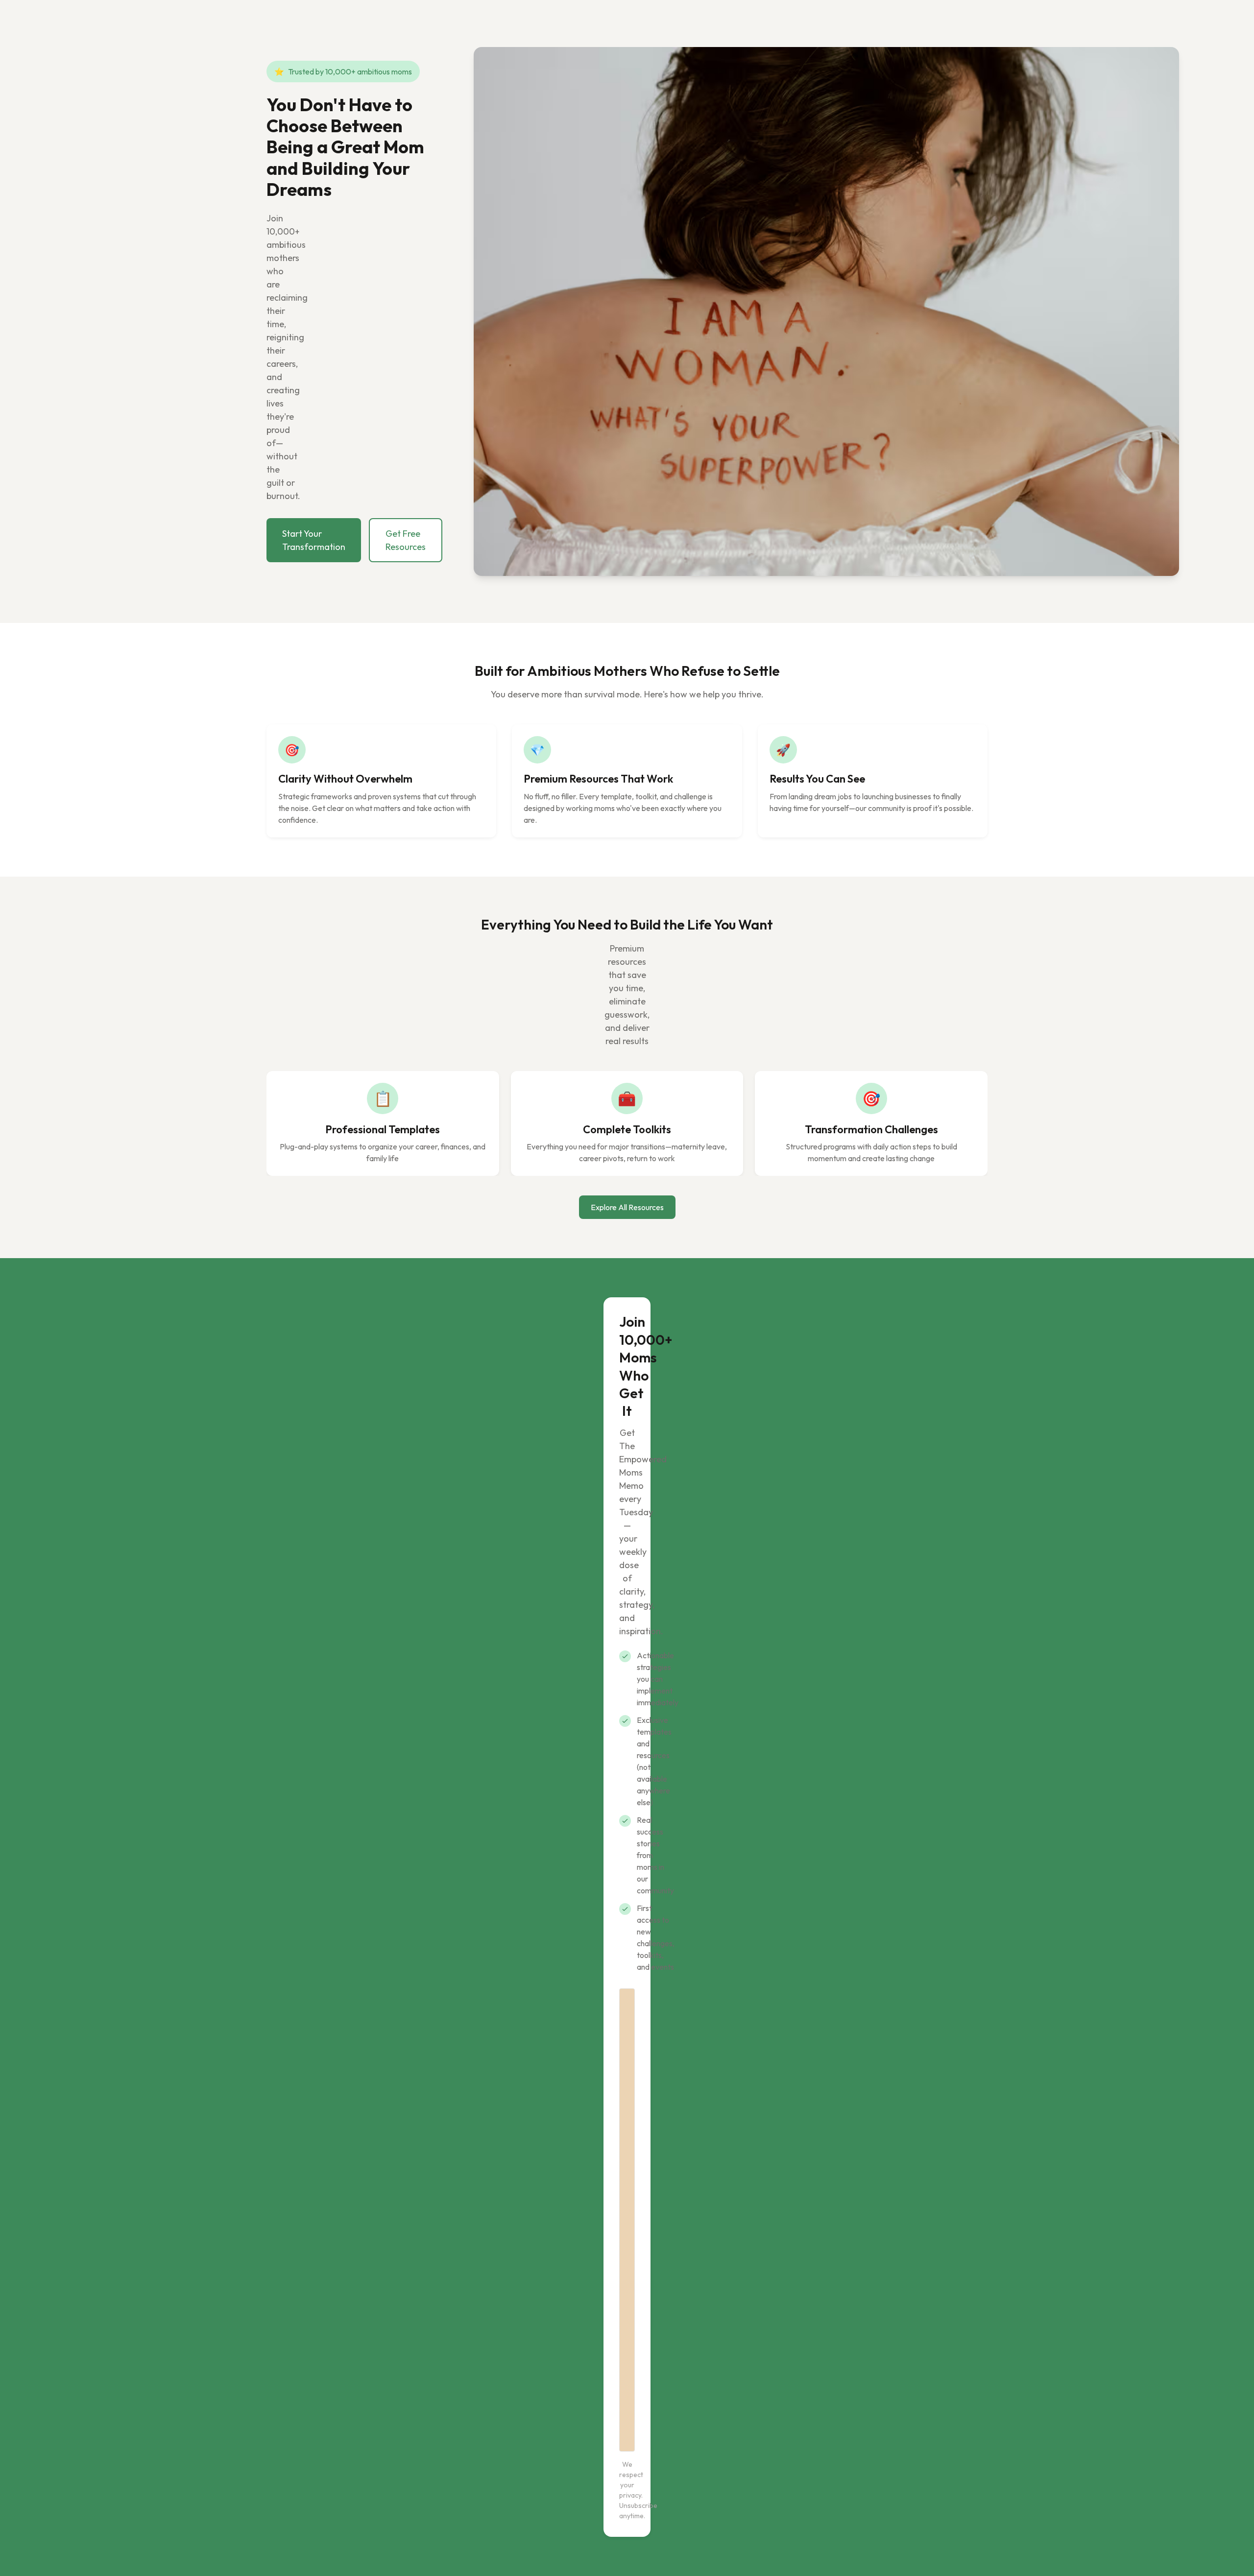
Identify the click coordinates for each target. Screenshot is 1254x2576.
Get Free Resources (406, 540)
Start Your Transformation (314, 540)
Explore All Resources (627, 1207)
